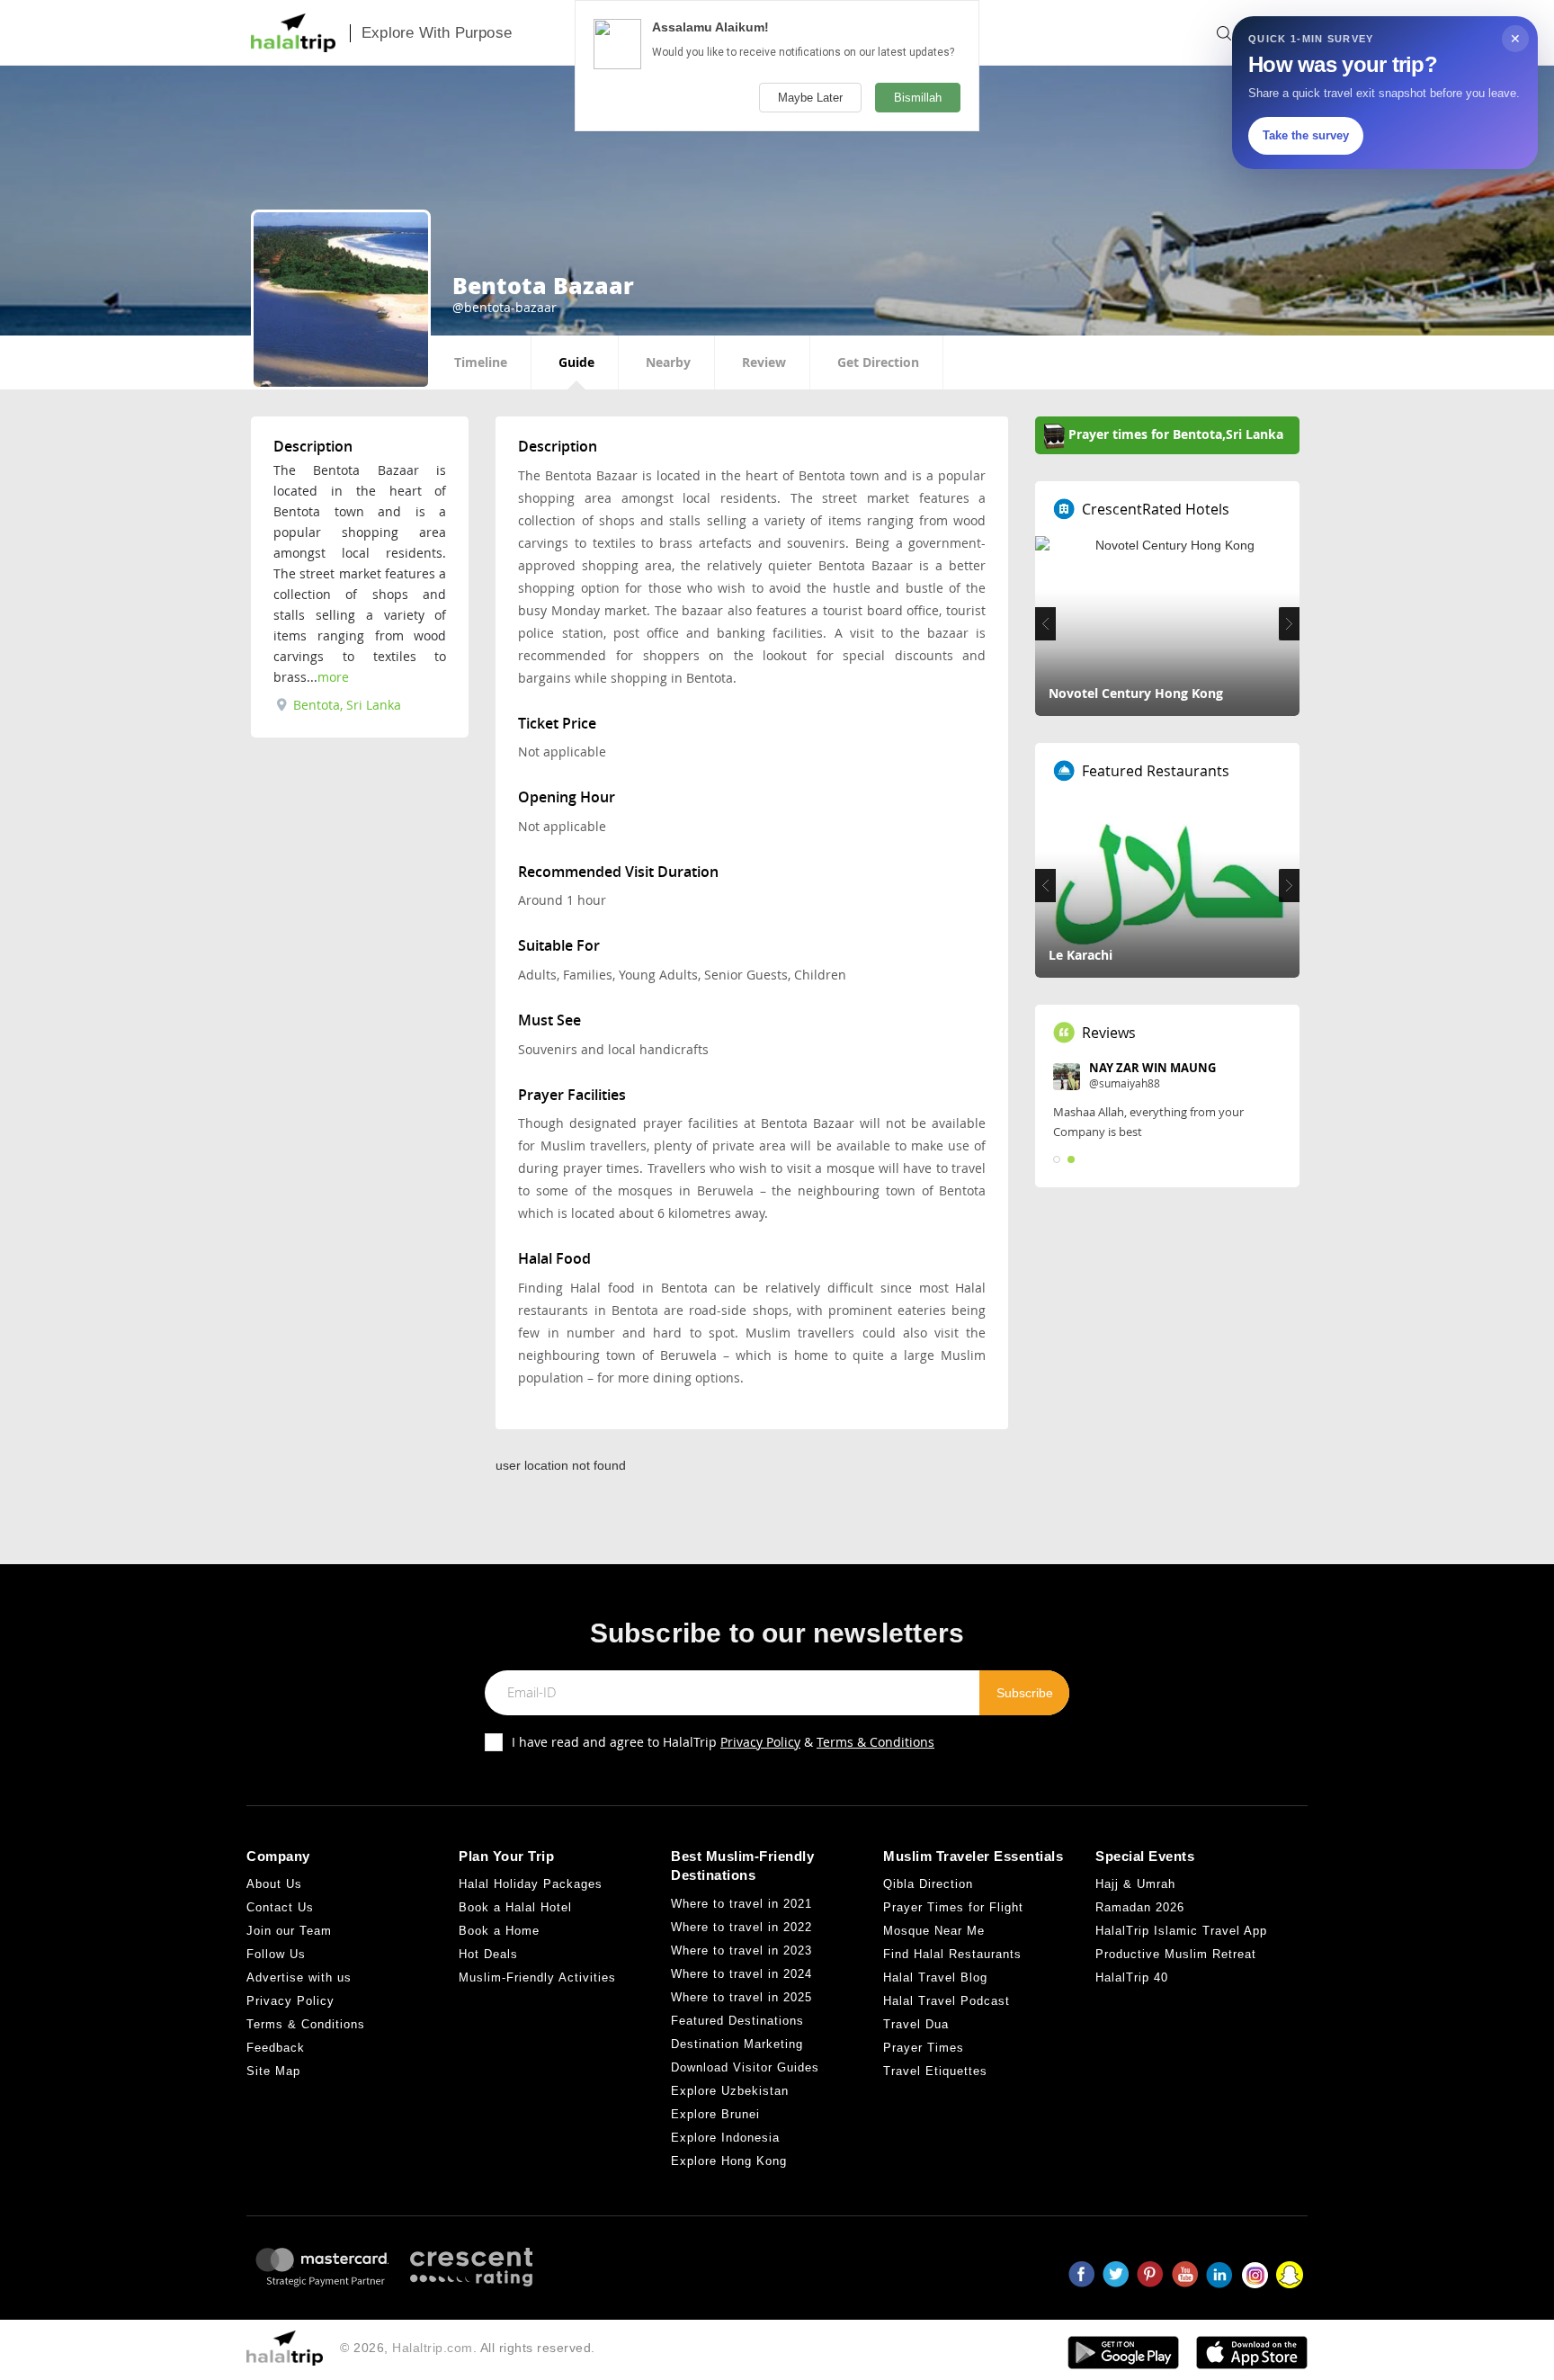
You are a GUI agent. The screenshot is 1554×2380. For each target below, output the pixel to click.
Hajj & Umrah (1135, 1884)
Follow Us (276, 1954)
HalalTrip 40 (1132, 1977)
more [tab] (333, 677)
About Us (274, 1884)
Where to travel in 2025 (741, 1997)
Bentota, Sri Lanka (345, 705)
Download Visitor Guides (745, 2067)
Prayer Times (924, 2048)
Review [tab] (764, 362)
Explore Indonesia (725, 2138)
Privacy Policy (760, 1742)
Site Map (273, 2071)
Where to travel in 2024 (741, 1974)
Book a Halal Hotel (515, 1907)
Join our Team (289, 1931)
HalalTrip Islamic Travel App (1181, 1931)
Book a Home (499, 1931)
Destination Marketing (737, 2044)
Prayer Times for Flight (953, 1907)
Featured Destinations (737, 2021)
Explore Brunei (715, 2114)
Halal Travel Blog (935, 1977)
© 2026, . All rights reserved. (468, 2348)
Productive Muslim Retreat (1176, 1954)
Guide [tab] (576, 362)
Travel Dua (916, 2024)
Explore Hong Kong (729, 2161)
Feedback (276, 2048)
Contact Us (280, 1907)
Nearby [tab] (668, 362)
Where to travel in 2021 (741, 1904)
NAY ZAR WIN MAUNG (1152, 1068)
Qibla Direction (928, 1884)
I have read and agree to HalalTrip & (723, 1742)
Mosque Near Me (934, 1931)
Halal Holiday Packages (531, 1884)
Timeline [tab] (481, 362)
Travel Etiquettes (935, 2071)
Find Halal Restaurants (952, 1954)
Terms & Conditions (875, 1742)
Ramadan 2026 (1140, 1907)
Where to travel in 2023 (741, 1951)
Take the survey (1306, 135)
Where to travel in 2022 (741, 1927)
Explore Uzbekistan (730, 2091)
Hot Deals (488, 1954)
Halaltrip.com (433, 2348)
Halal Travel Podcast (947, 2001)
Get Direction (878, 362)
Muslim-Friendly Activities (537, 1977)
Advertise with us (299, 1977)
